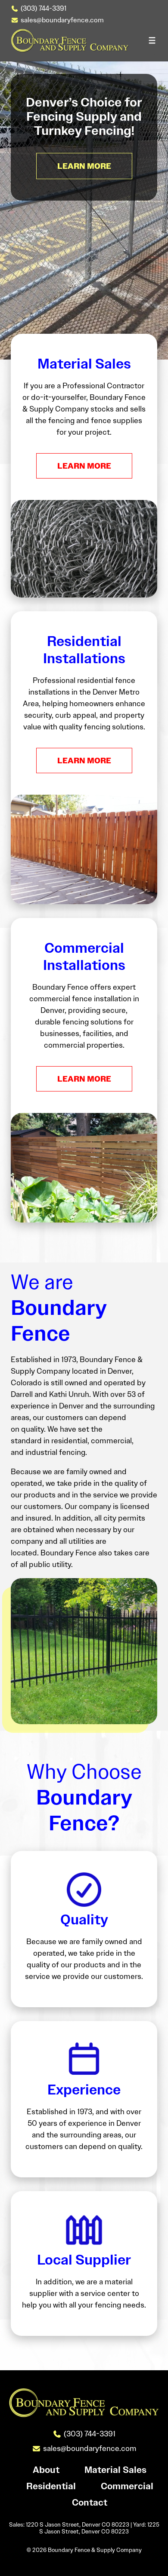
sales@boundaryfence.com (62, 20)
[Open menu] (152, 40)
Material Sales (115, 2470)
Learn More (84, 466)
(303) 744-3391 (44, 8)
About (46, 2470)
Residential (51, 2486)
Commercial (127, 2486)
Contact (90, 2503)
